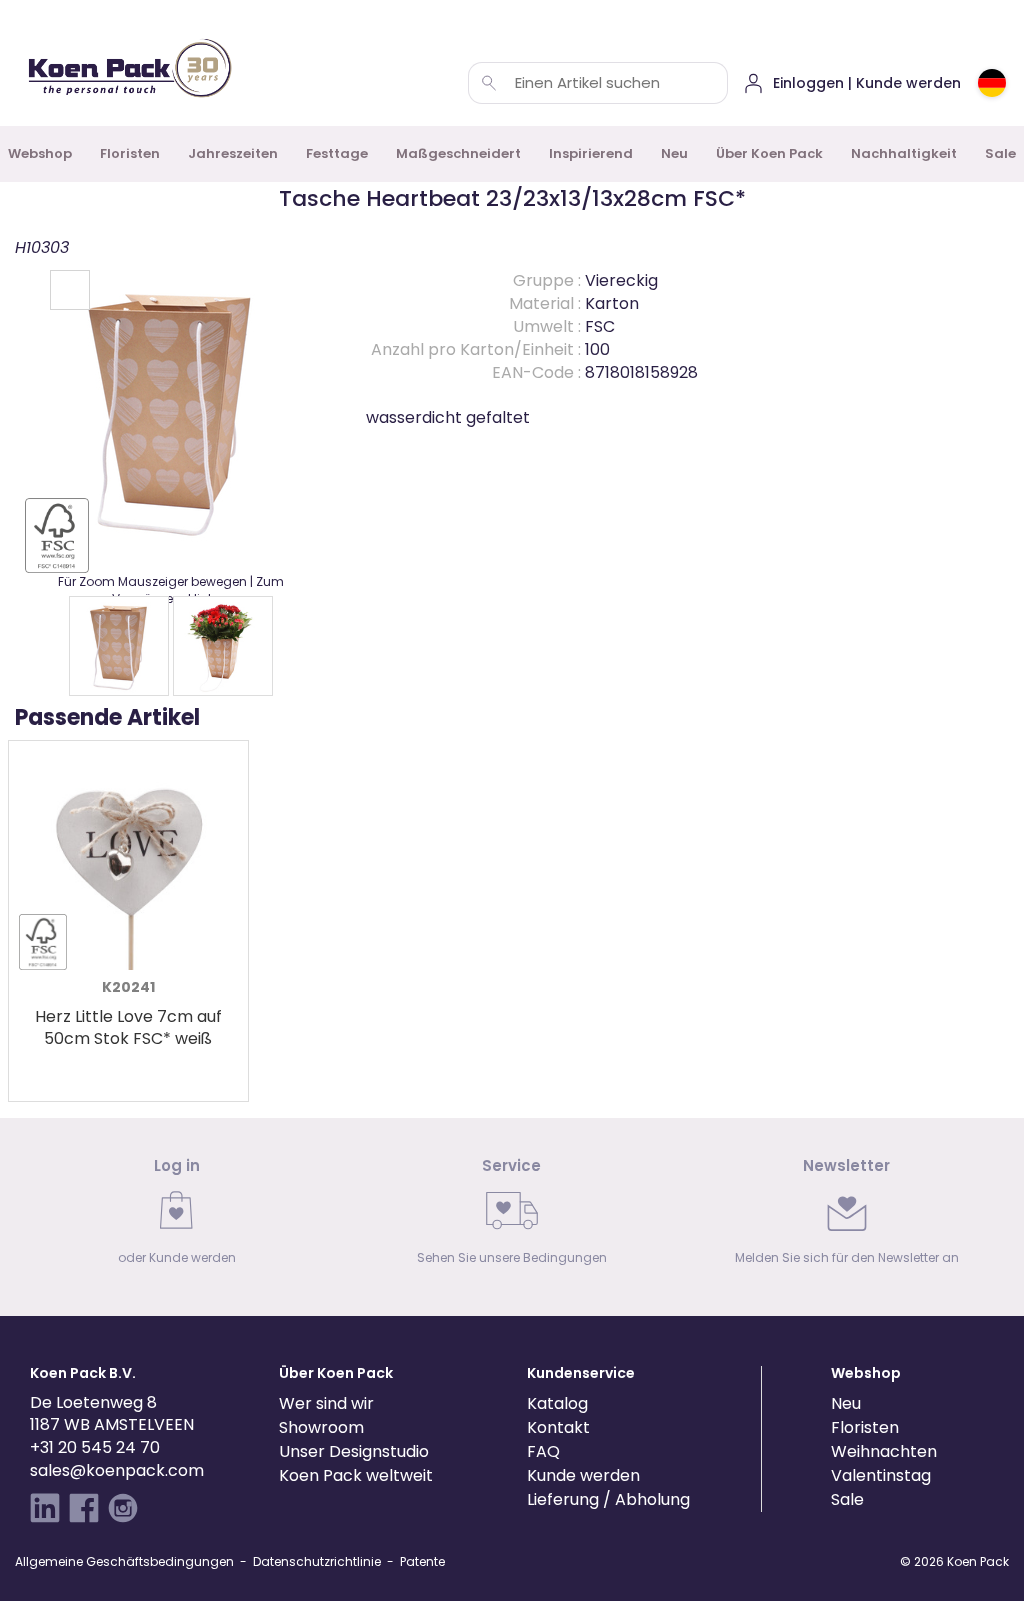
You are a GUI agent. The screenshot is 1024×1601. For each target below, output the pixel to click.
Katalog (557, 1403)
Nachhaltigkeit (904, 153)
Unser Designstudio (354, 1451)
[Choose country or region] (992, 83)
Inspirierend (591, 153)
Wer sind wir (326, 1403)
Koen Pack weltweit (356, 1475)
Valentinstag (881, 1475)
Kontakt (558, 1427)
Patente (422, 1561)
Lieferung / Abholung (608, 1499)
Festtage (337, 153)
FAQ (543, 1451)
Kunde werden (583, 1475)
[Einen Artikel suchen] (489, 83)
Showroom (321, 1427)
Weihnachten (884, 1451)
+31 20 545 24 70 (95, 1447)
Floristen (130, 153)
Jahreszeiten (233, 153)
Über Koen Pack (769, 153)
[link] (177, 1217)
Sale (847, 1499)
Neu (674, 153)
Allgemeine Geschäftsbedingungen (124, 1561)
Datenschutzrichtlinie (317, 1561)
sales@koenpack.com (117, 1470)
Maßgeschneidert (458, 153)
